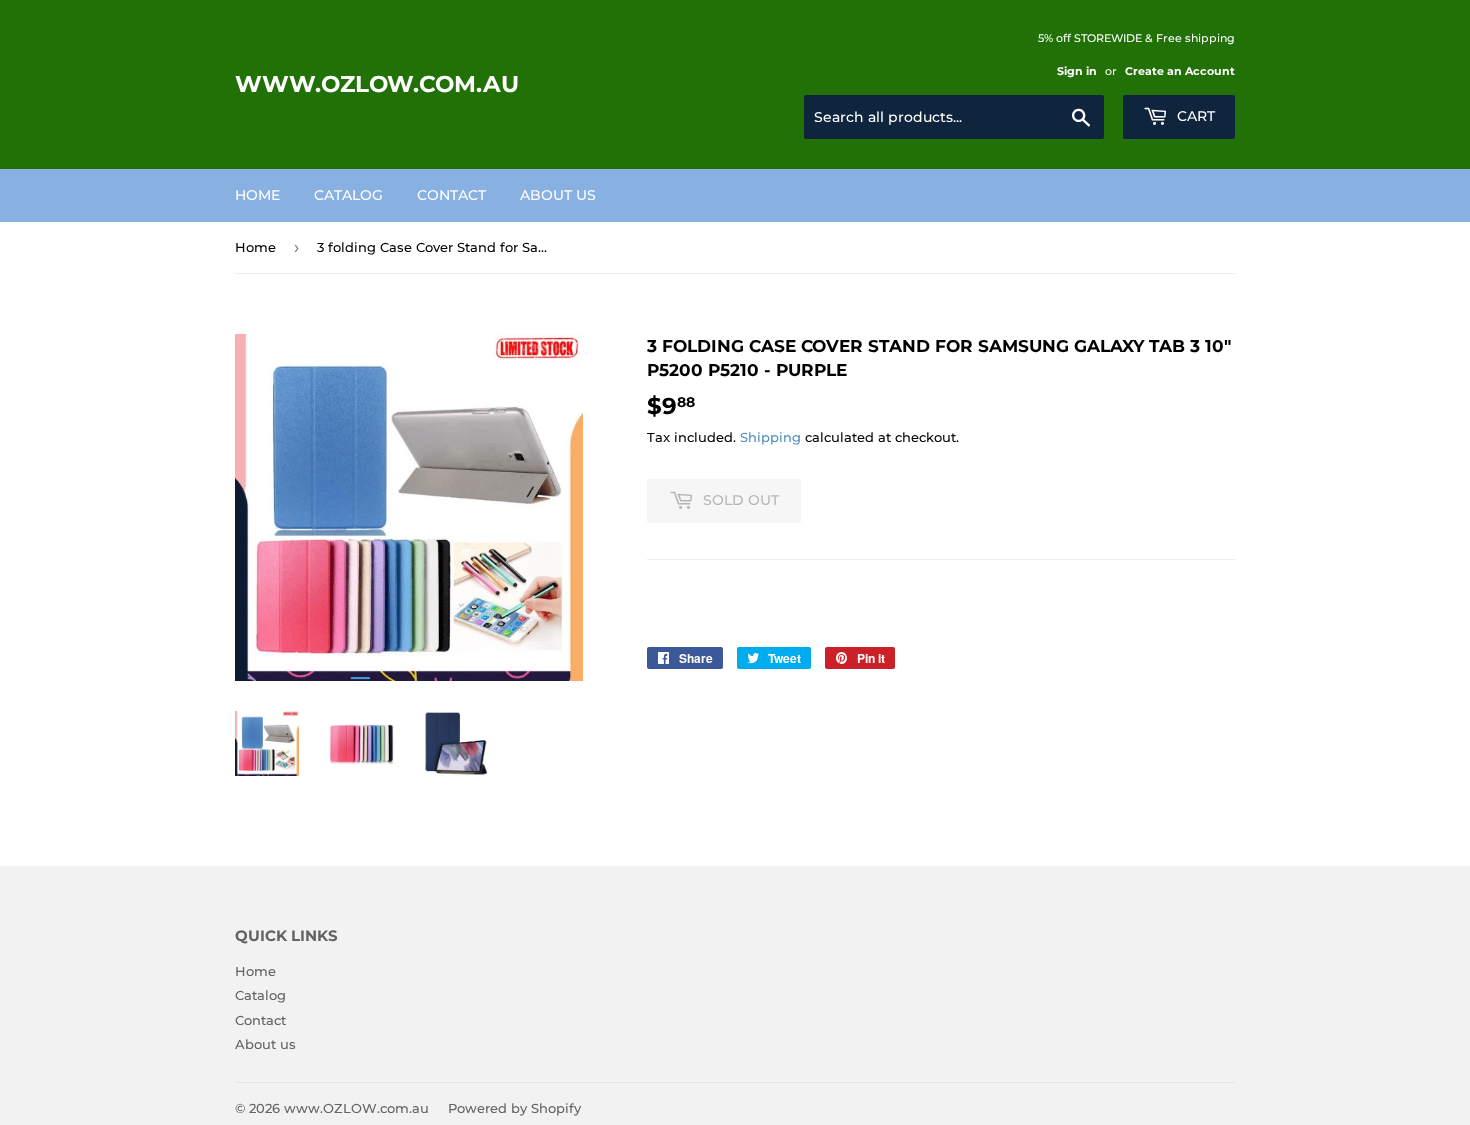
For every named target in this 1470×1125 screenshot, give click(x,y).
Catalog (348, 195)
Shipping (770, 437)
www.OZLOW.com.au (377, 84)
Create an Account (1180, 71)
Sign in (1077, 71)
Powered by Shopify (514, 1108)
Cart (1194, 116)
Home (257, 195)
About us (558, 195)
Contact (451, 195)
